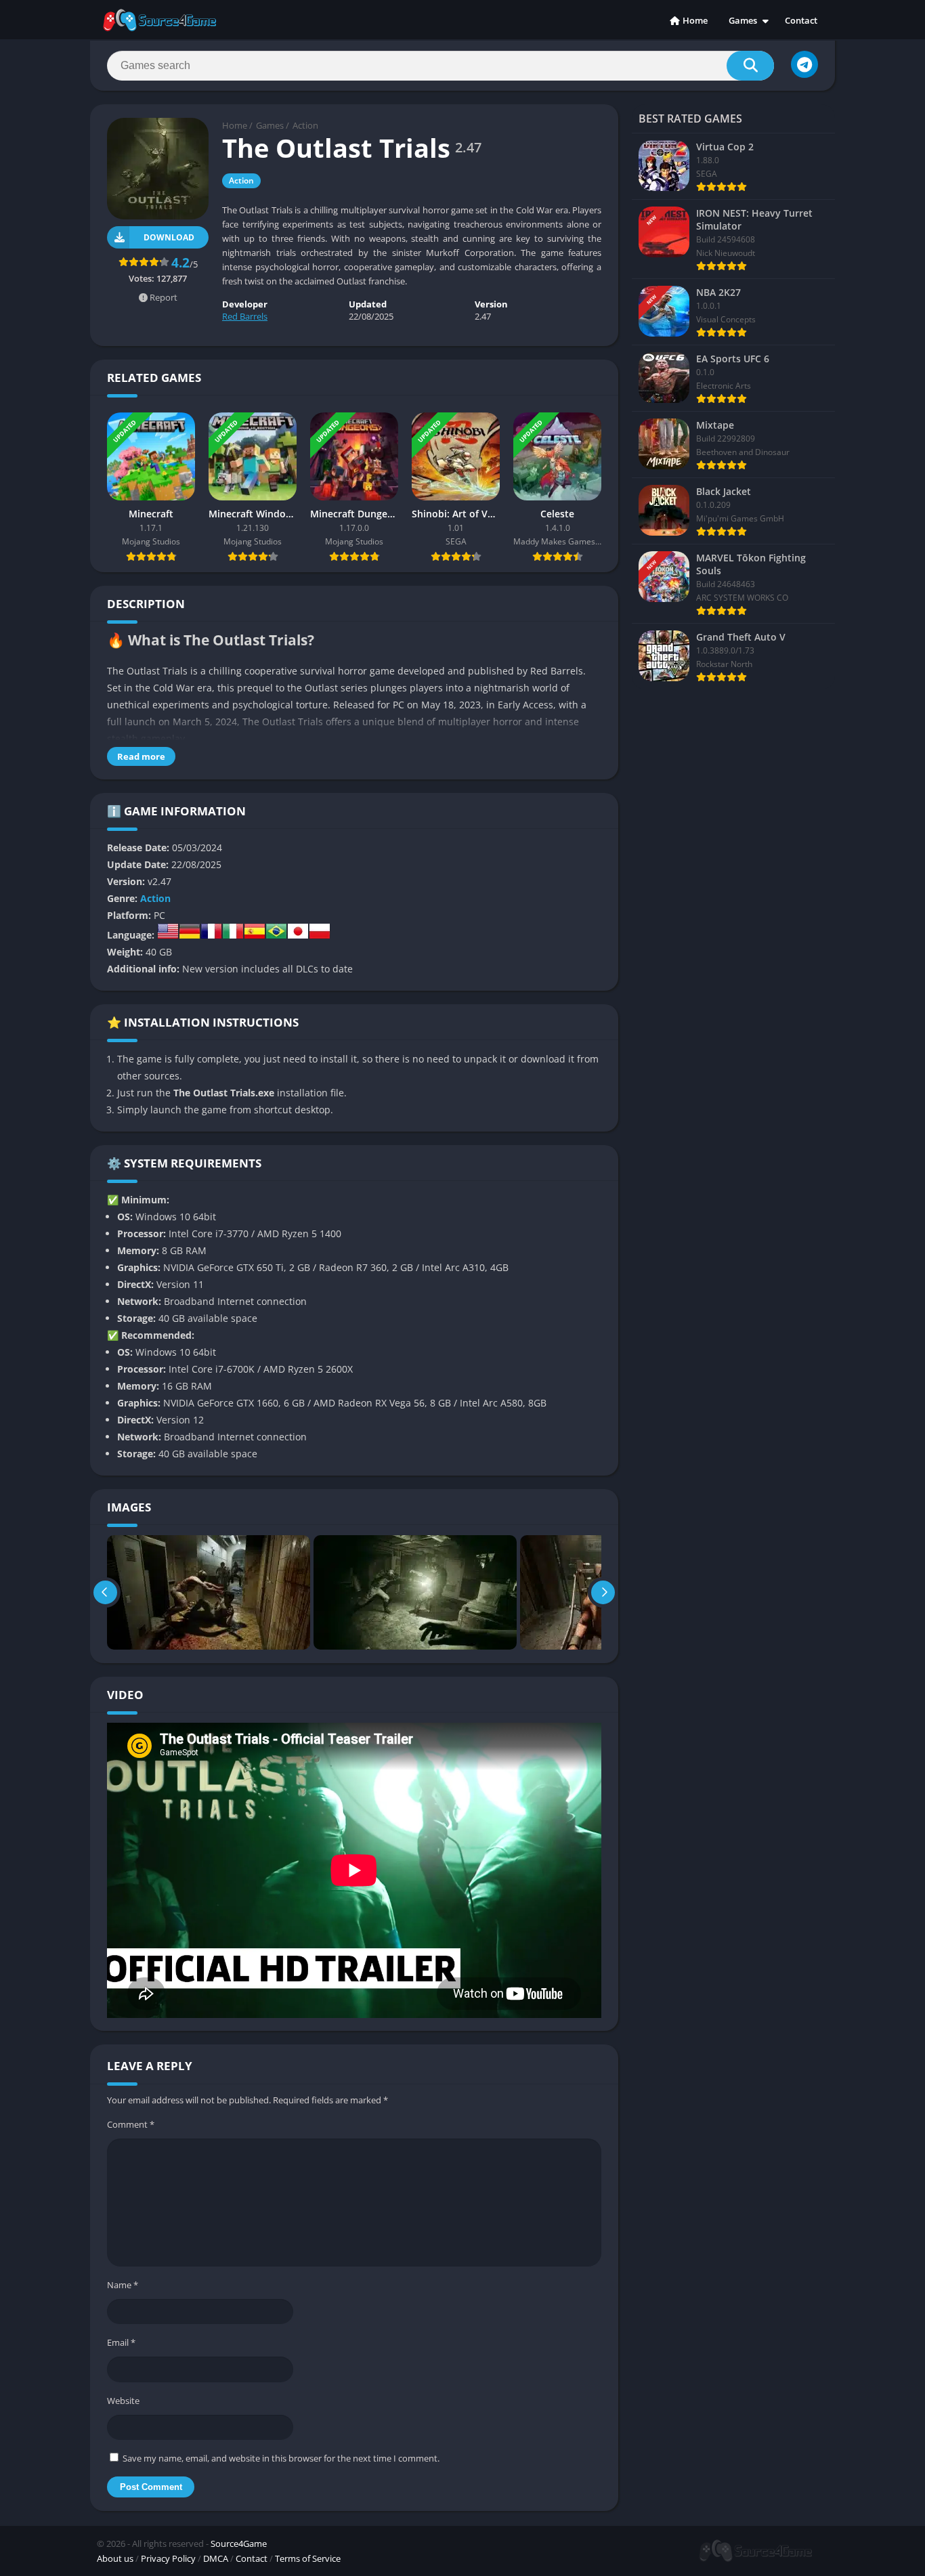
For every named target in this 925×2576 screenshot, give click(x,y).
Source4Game (239, 2543)
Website (123, 2401)
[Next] (603, 1592)
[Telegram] (804, 64)
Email (121, 2342)
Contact (801, 20)
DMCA (216, 2558)
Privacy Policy (168, 2558)
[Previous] (105, 1592)
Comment (131, 2124)
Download (169, 237)
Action (305, 125)
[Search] (750, 66)
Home (695, 20)
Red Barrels (245, 316)
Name (123, 2285)
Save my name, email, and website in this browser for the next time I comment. (281, 2458)
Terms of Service (308, 2558)
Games (743, 20)
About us (115, 2558)
